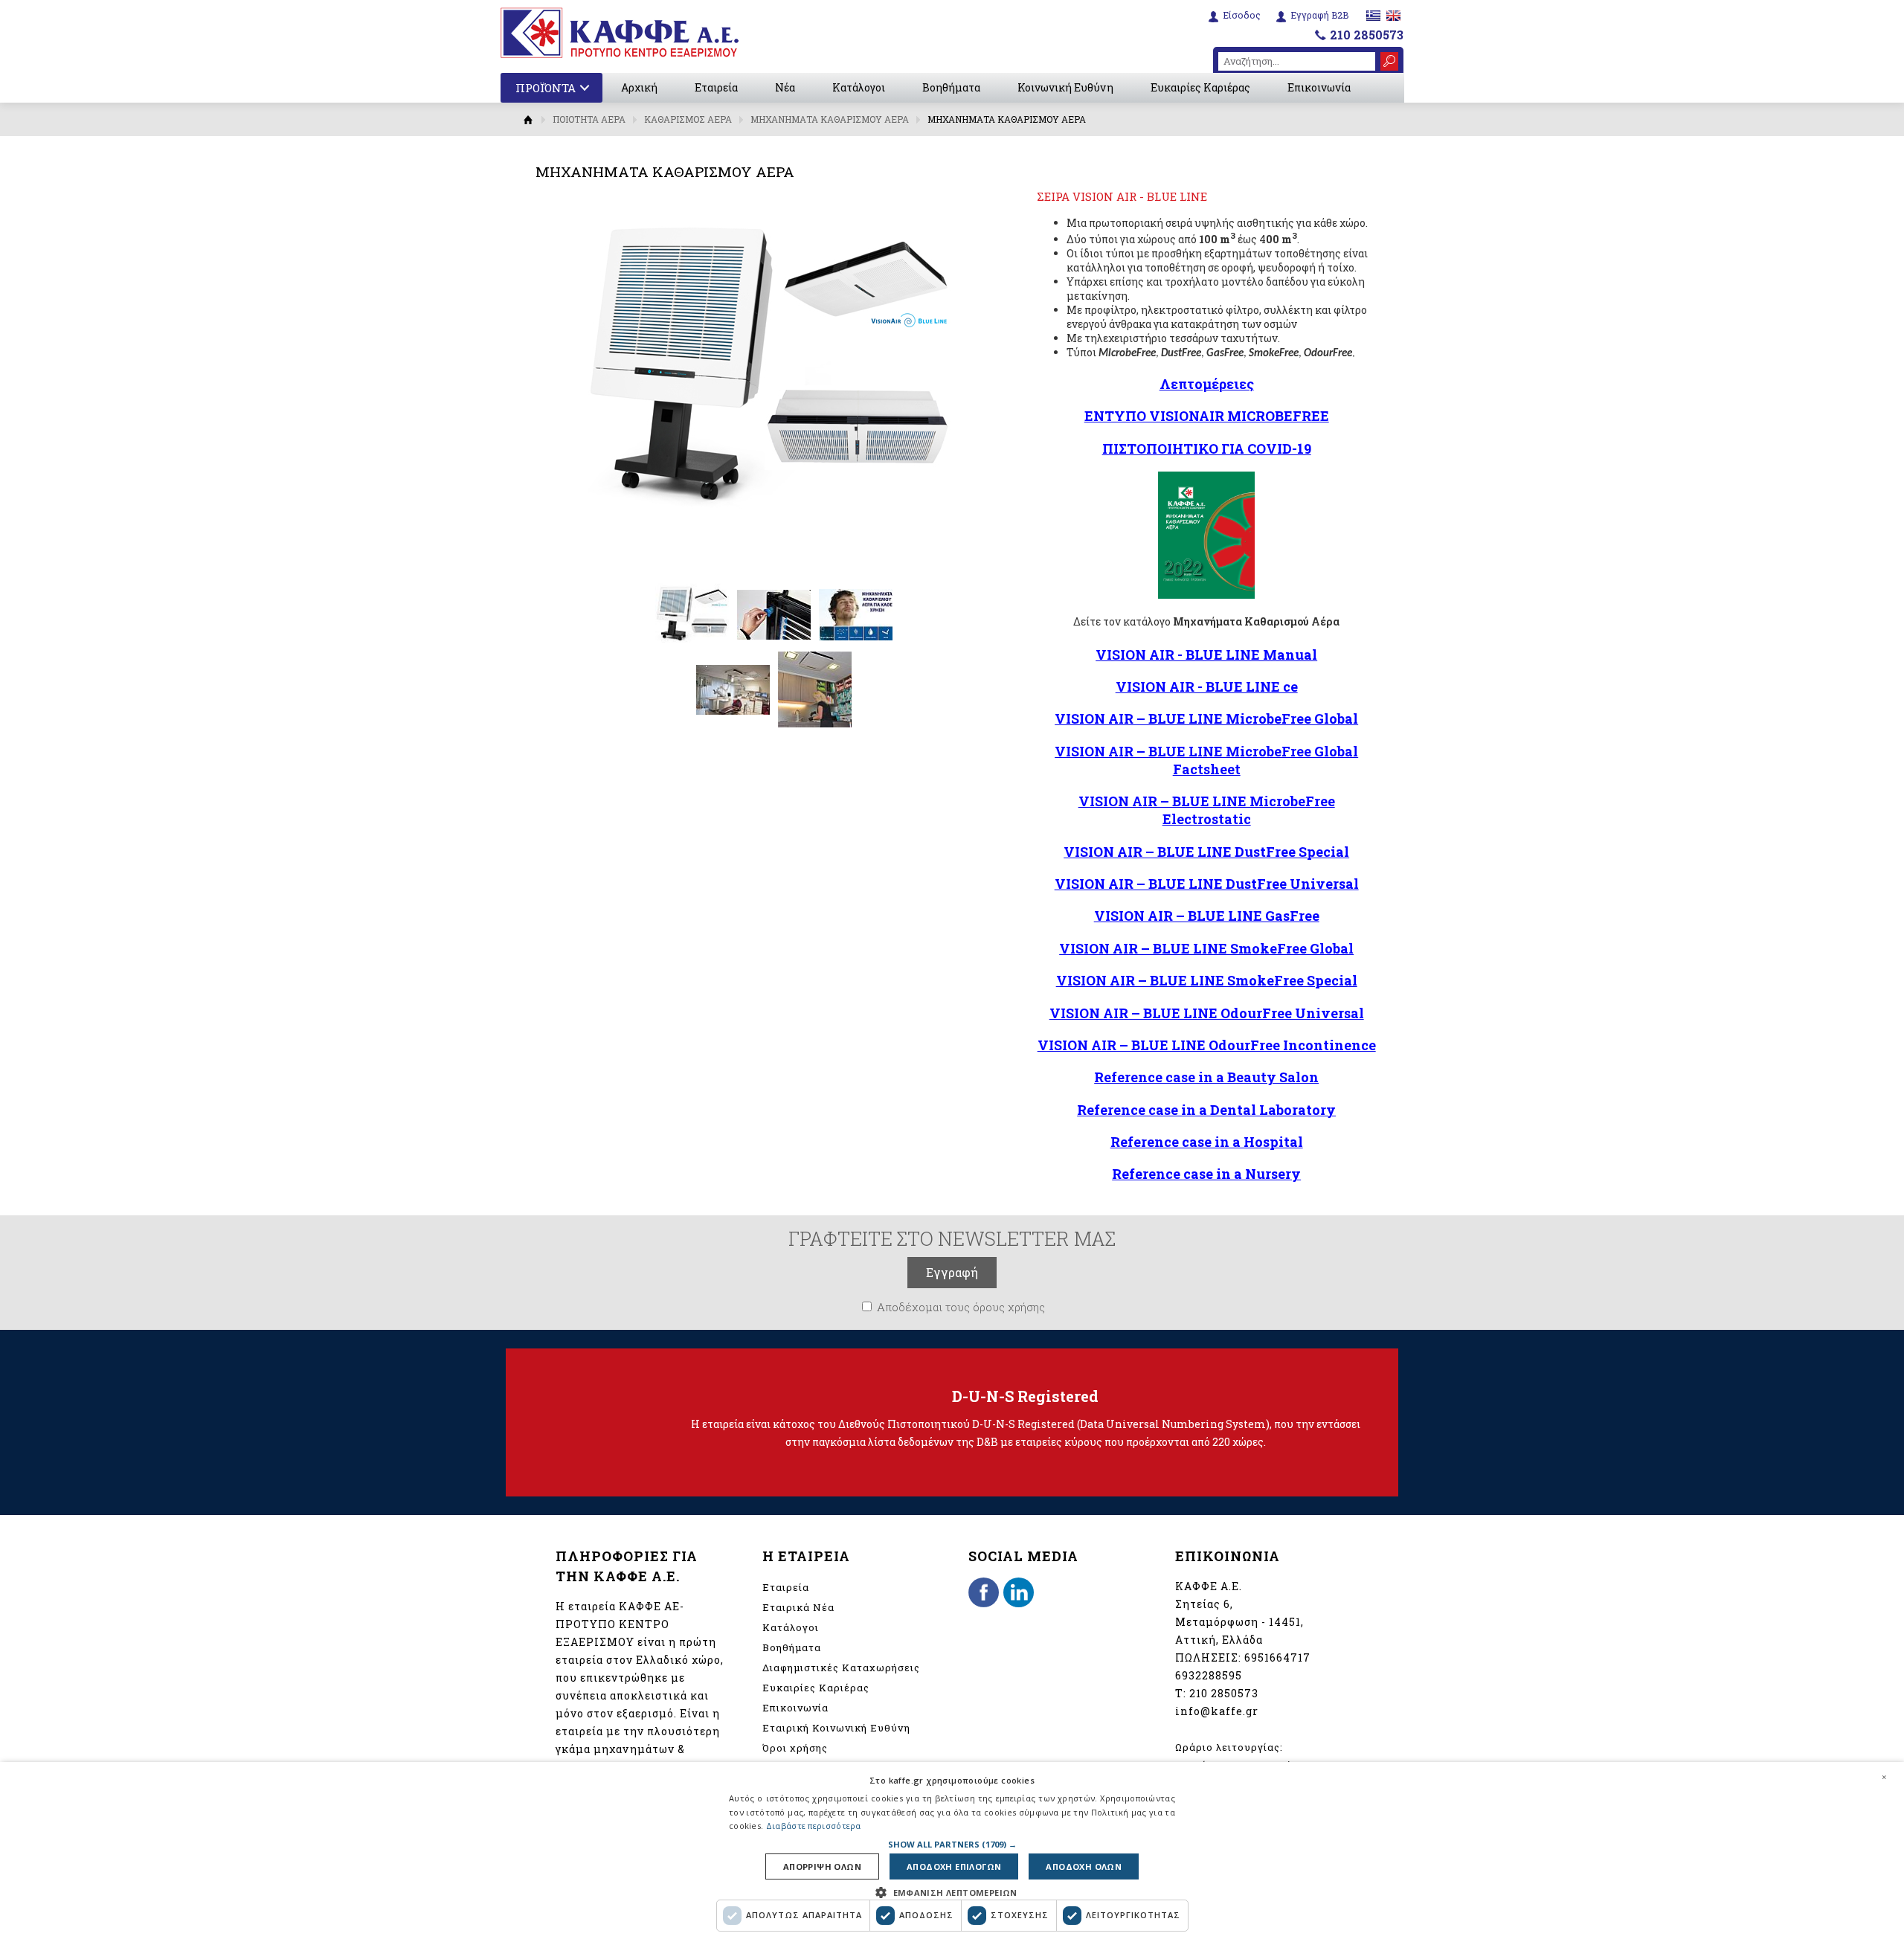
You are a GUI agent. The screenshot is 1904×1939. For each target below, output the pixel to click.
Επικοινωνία (1319, 87)
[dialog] (952, 1850)
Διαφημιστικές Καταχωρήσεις (841, 1668)
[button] (952, 1844)
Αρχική (639, 87)
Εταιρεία (716, 87)
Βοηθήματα (951, 87)
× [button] (1884, 1777)
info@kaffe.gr (1217, 1711)
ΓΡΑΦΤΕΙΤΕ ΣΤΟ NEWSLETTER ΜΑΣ (952, 1238)
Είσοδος (1242, 15)
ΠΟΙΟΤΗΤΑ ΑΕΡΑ (589, 119)
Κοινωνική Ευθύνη (1065, 87)
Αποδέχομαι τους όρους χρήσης (961, 1307)
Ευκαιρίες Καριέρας (1200, 87)
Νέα (785, 87)
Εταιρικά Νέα (798, 1607)
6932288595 (1209, 1675)
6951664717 (1277, 1657)
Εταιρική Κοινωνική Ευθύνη (836, 1728)
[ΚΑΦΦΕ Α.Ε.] (620, 33)
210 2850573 (1367, 35)
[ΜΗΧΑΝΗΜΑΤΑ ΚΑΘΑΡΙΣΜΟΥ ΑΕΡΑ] (692, 647)
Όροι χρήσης (795, 1748)
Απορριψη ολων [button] (822, 1866)
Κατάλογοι (859, 87)
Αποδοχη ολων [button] (1084, 1866)
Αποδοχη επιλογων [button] (954, 1866)
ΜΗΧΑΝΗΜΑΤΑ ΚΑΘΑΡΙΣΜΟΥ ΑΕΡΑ (830, 119)
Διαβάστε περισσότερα (814, 1826)
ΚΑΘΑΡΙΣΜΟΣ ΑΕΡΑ (688, 119)
